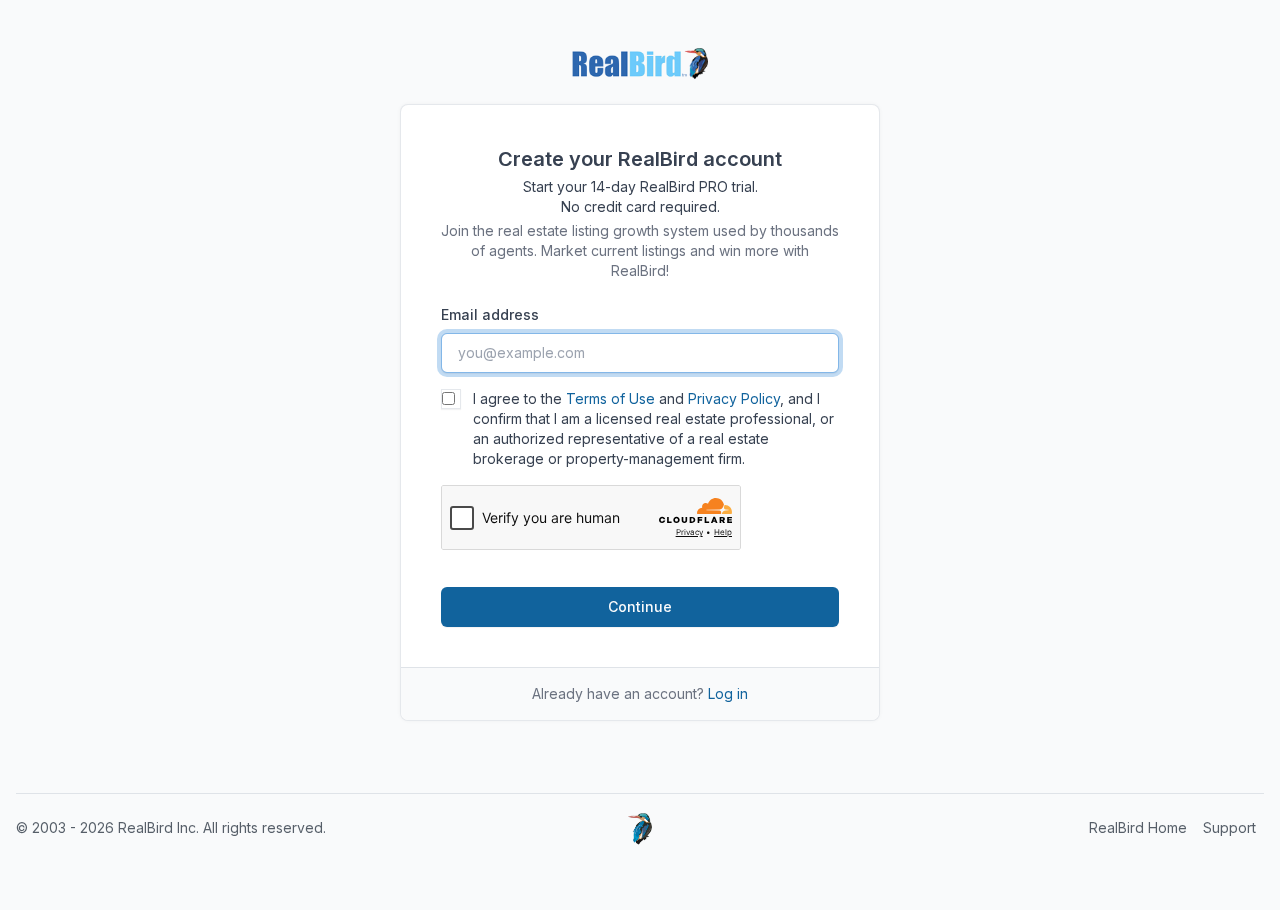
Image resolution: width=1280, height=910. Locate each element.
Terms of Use (610, 398)
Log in (728, 693)
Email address (490, 314)
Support (1229, 827)
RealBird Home (1138, 827)
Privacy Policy (734, 398)
